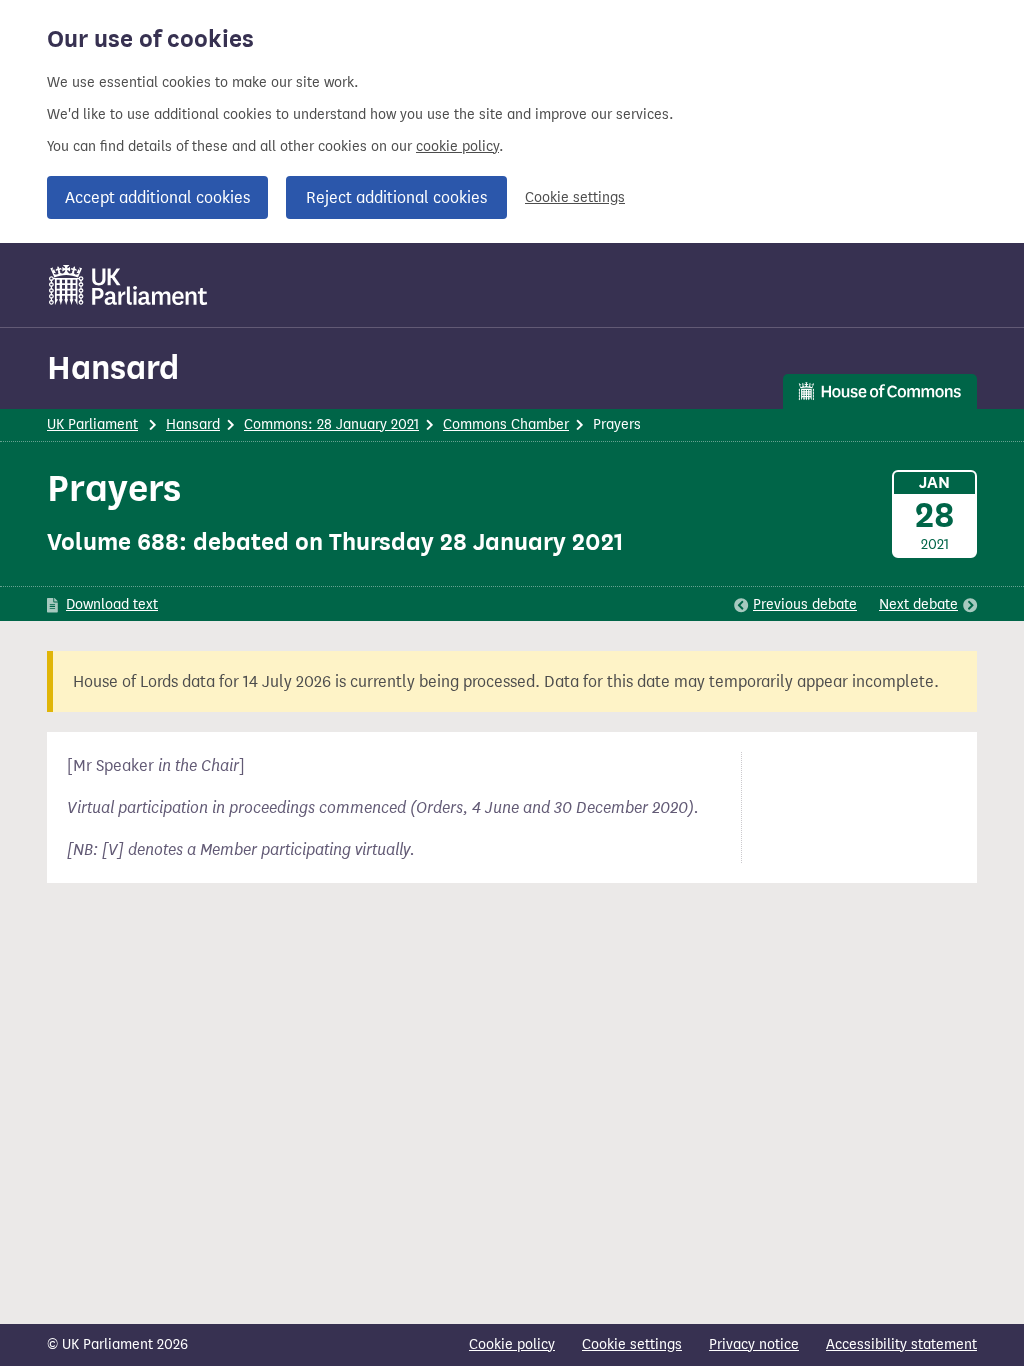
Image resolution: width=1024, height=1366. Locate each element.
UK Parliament (92, 424)
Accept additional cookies (157, 197)
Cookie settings (575, 197)
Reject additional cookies (396, 197)
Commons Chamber (506, 424)
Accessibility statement (901, 1344)
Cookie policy (512, 1344)
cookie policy (457, 146)
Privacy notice (754, 1344)
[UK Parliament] (128, 285)
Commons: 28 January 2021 (331, 424)
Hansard (113, 367)
